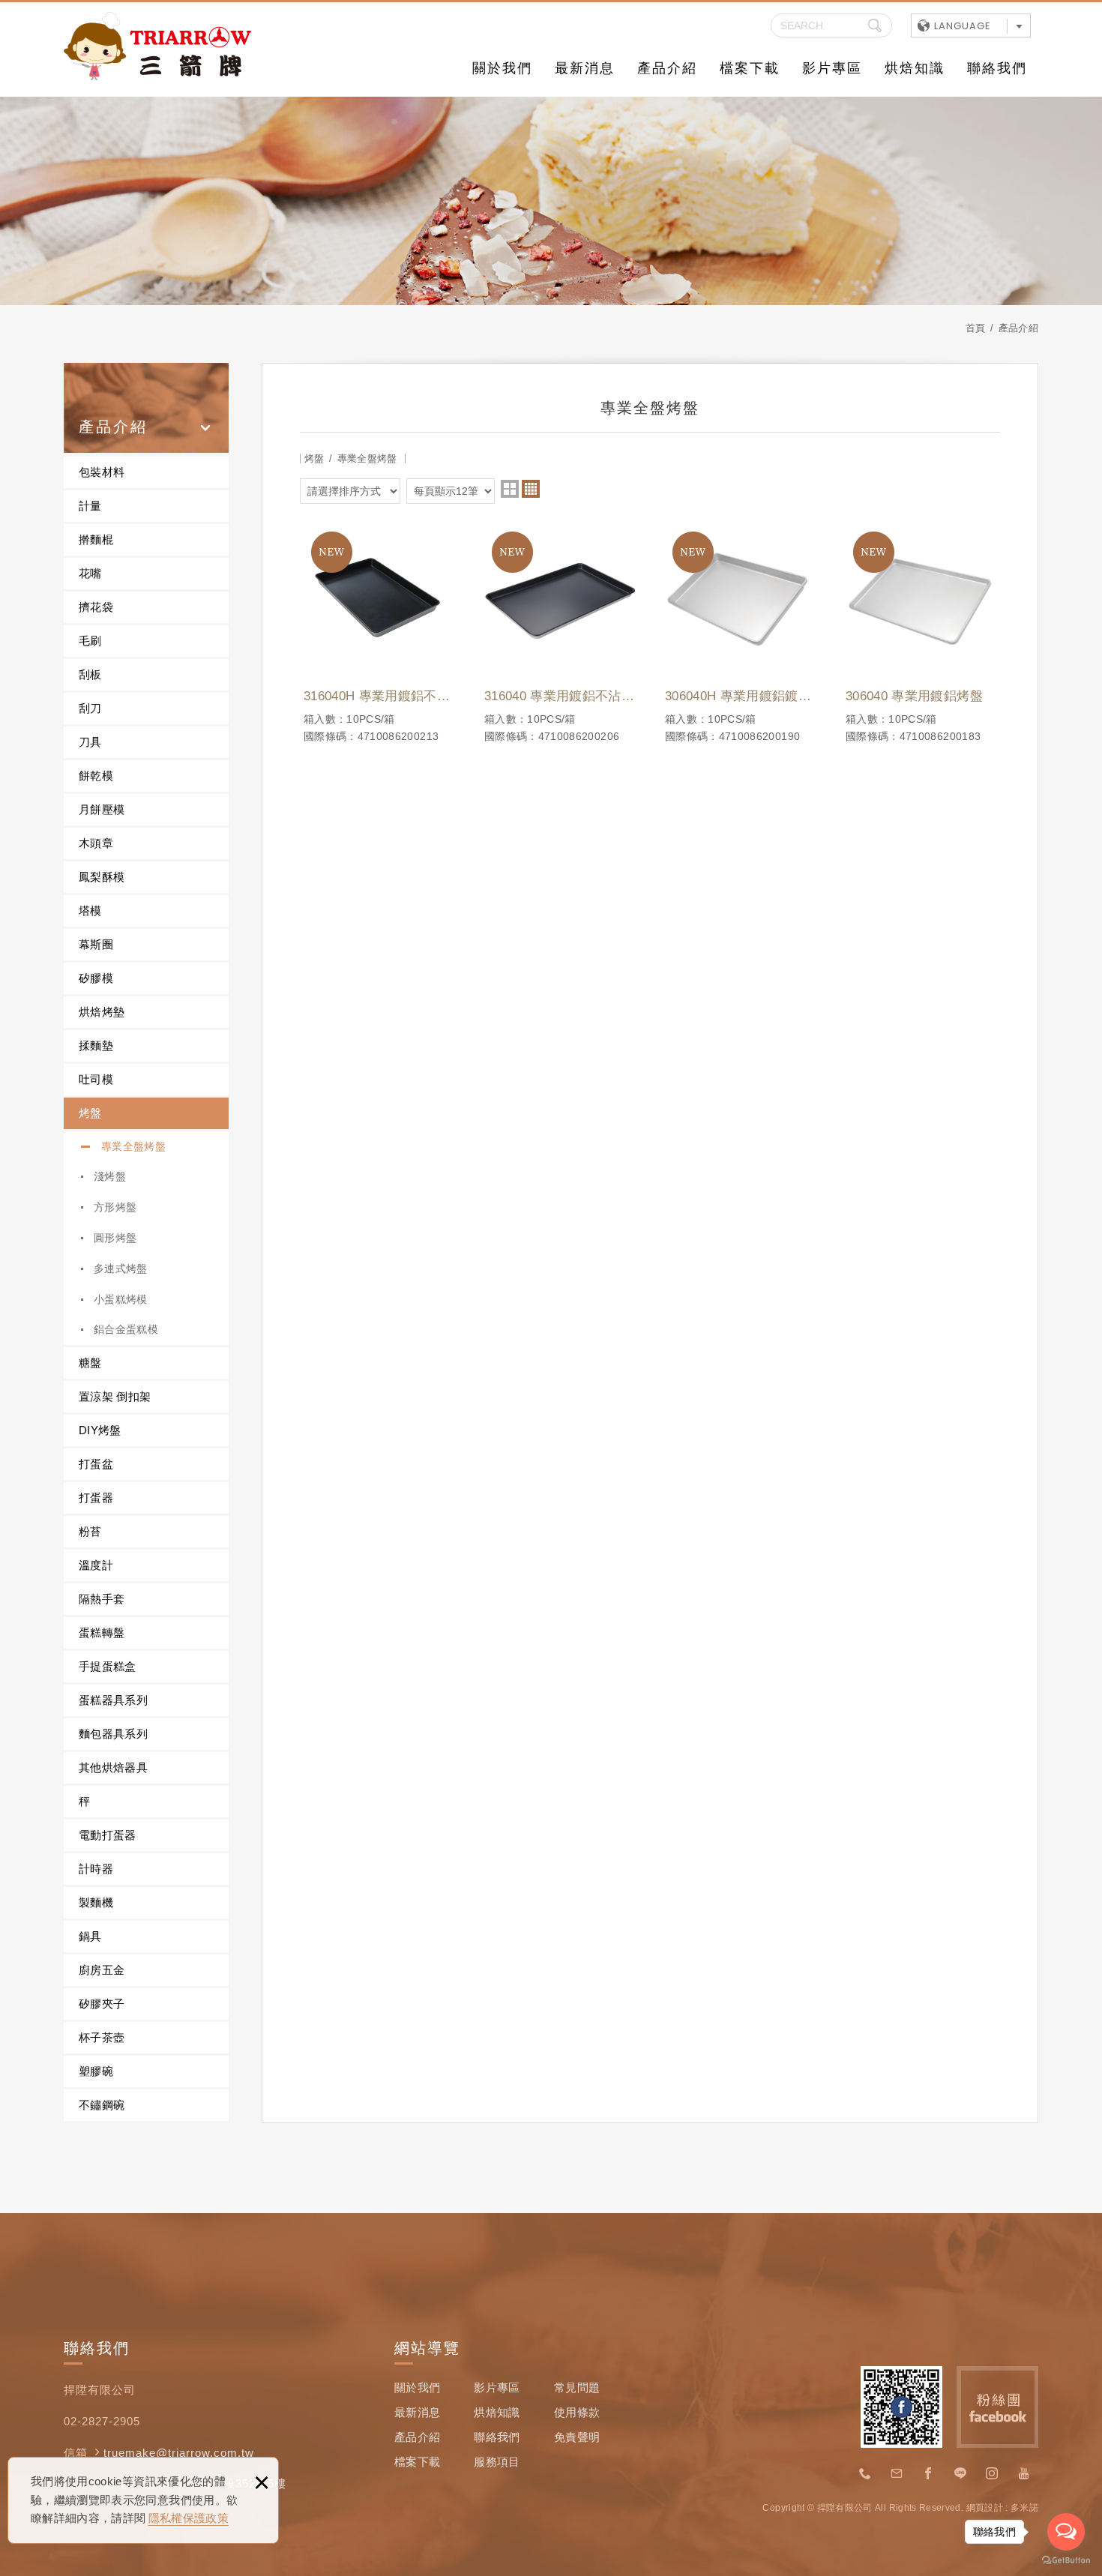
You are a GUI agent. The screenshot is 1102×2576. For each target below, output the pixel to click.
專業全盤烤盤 (133, 1146)
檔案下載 (750, 68)
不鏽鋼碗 (102, 2105)
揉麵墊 (96, 1045)
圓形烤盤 (115, 1238)
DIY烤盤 (100, 1430)
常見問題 (577, 2387)
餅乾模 (96, 776)
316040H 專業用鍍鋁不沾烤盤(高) (379, 632)
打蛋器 (96, 1498)
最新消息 (585, 68)
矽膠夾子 (102, 2004)
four (531, 489)
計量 (90, 506)
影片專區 (832, 68)
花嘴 (90, 573)
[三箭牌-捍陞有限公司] (157, 46)
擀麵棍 (96, 539)
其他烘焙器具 (113, 1767)
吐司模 (96, 1079)
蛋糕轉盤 (102, 1632)
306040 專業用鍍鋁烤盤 (921, 632)
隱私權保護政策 (189, 2518)
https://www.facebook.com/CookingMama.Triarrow (929, 2474)
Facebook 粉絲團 (997, 2407)
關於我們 (502, 68)
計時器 (96, 1869)
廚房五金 (102, 1970)
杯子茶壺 (102, 2037)
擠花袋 (96, 607)
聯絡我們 (997, 68)
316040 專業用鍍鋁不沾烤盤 (560, 632)
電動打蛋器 (108, 1835)
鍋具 (90, 1936)
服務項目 (497, 2462)
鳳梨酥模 (102, 877)
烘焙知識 (915, 68)
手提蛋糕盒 (108, 1666)
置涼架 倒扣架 (115, 1396)
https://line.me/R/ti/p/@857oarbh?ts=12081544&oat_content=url (960, 2474)
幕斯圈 (96, 944)
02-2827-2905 (865, 2474)
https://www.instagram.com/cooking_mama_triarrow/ (993, 2474)
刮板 (90, 674)
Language (963, 26)
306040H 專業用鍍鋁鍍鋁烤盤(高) (740, 632)
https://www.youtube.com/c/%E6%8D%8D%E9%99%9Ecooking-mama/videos (1024, 2474)
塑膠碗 (96, 2071)
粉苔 (90, 1531)
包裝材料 (102, 472)
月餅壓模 (102, 809)
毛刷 (90, 641)
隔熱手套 (102, 1599)
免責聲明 (577, 2437)
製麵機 (96, 1902)
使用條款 (577, 2412)
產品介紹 (667, 68)
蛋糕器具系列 (113, 1700)
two (510, 489)
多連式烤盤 (121, 1269)
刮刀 (90, 708)
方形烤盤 (115, 1207)
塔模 (90, 911)
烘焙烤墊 (102, 1012)
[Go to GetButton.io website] (1066, 2561)
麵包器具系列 (113, 1734)
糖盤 (90, 1363)
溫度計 (96, 1565)
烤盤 (90, 1113)
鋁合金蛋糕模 (126, 1329)
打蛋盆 (96, 1464)
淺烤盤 (110, 1176)
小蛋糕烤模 (121, 1299)
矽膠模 (96, 978)
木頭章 (96, 843)
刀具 (90, 742)
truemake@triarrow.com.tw (179, 2453)
